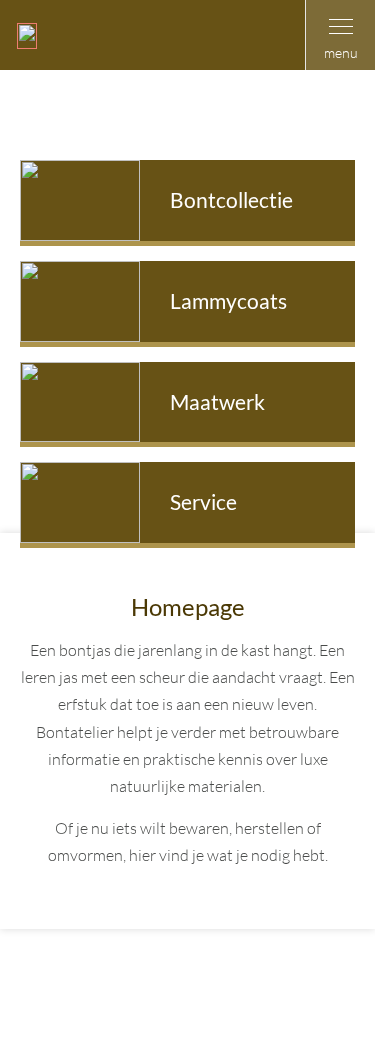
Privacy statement (273, 985)
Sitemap (172, 985)
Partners (184, 1012)
